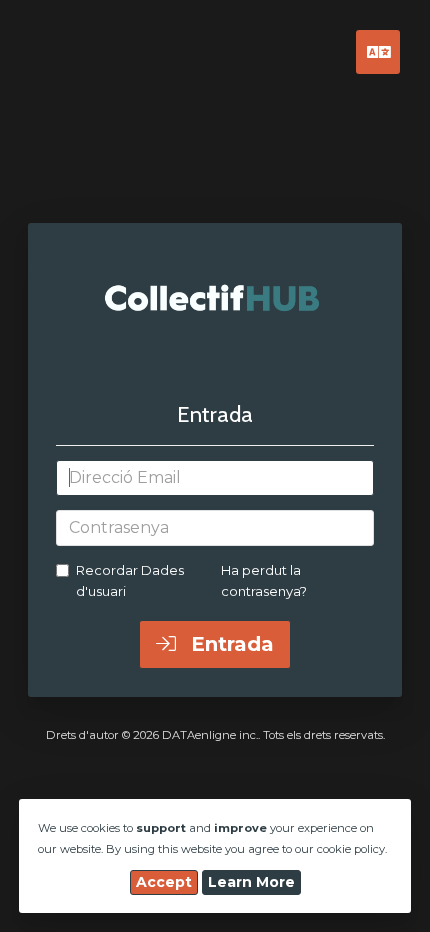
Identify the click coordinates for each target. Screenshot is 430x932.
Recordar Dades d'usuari (130, 580)
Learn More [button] (251, 882)
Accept (164, 882)
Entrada (229, 644)
